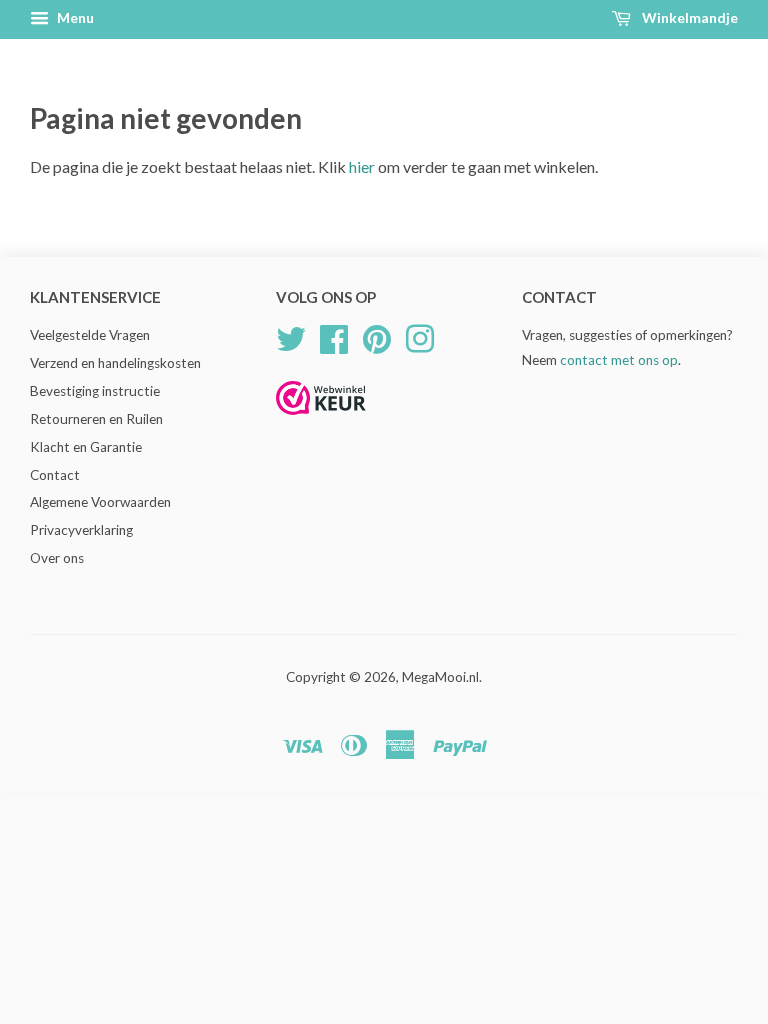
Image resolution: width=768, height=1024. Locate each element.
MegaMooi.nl (440, 677)
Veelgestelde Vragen (90, 335)
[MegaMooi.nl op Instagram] (420, 337)
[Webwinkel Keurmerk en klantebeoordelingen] (321, 421)
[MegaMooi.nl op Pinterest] (377, 337)
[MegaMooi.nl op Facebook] (334, 337)
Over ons (57, 558)
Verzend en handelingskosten (115, 363)
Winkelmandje (688, 17)
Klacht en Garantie (86, 447)
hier (362, 166)
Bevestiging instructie (95, 391)
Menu (74, 17)
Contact (55, 475)
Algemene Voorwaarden (100, 502)
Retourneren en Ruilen (96, 419)
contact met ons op (619, 360)
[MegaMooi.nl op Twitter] (291, 337)
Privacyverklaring (81, 530)
